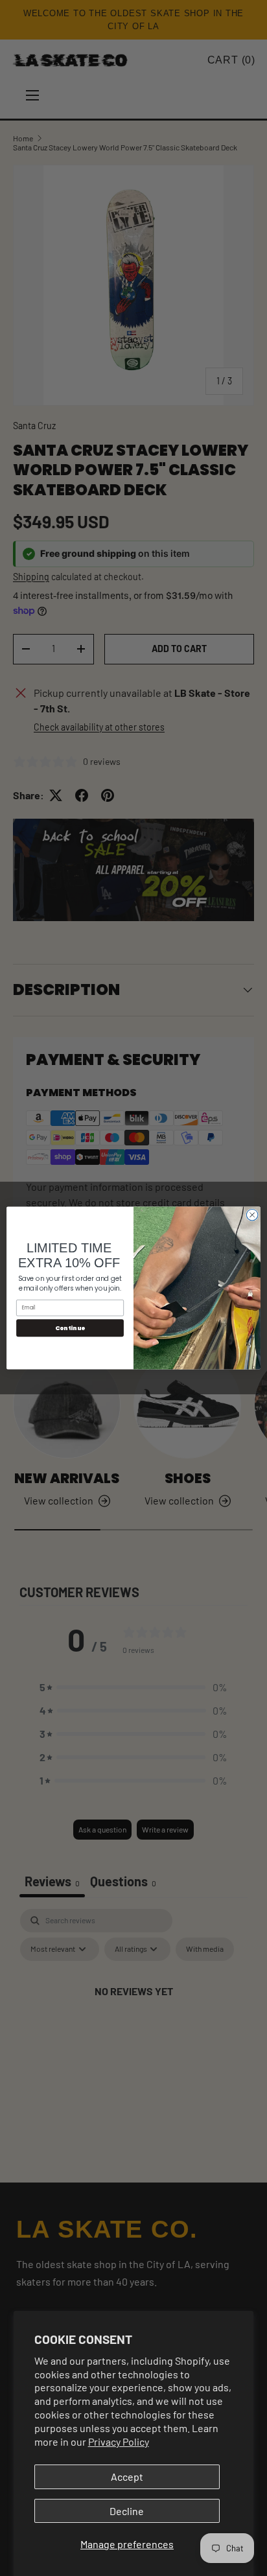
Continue (70, 1328)
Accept (127, 2476)
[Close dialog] (252, 1215)
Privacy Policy (119, 2441)
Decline (127, 2511)
